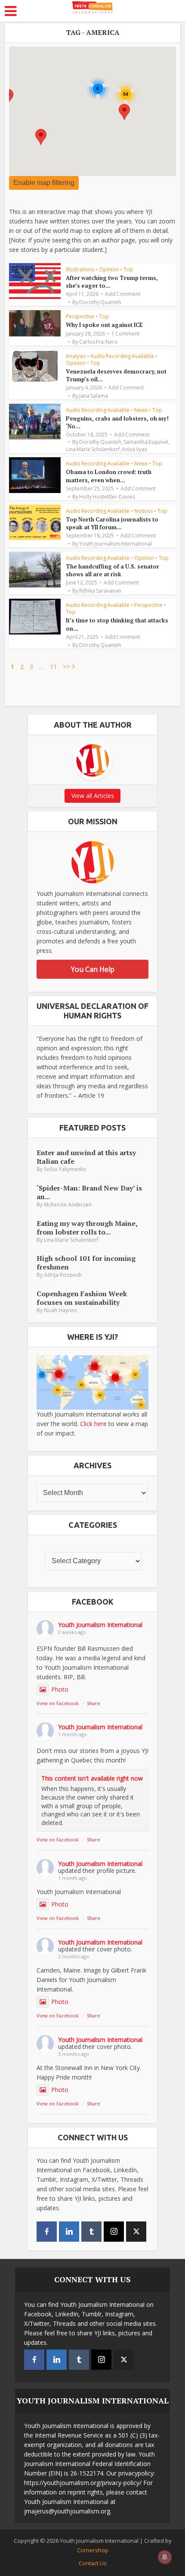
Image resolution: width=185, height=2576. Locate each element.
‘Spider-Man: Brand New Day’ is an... (89, 1192)
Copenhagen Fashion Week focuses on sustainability (82, 1298)
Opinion (109, 269)
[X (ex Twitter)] (136, 2232)
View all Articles (93, 796)
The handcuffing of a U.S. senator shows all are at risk (113, 570)
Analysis (76, 356)
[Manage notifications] (165, 2557)
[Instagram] (114, 2232)
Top (128, 269)
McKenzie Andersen (68, 1205)
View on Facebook (58, 1703)
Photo (60, 1689)
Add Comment (123, 294)
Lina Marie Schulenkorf (93, 449)
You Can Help (93, 969)
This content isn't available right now (92, 1778)
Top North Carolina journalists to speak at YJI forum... (112, 523)
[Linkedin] (69, 2232)
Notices (143, 511)
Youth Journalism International (116, 544)
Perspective (80, 316)
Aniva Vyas (134, 449)
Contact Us (93, 2563)
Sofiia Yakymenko (65, 1169)
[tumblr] (91, 2232)
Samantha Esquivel (146, 442)
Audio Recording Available (122, 356)
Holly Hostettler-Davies (107, 497)
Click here (93, 1424)
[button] (41, 137)
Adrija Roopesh (63, 1275)
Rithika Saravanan (100, 591)
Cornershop (93, 2550)
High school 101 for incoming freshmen (86, 1262)
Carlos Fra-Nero (99, 342)
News (141, 410)
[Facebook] (47, 2232)
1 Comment (125, 334)
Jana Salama (94, 396)
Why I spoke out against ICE (104, 325)
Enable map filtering (44, 183)
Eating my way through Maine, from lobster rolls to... (87, 1227)
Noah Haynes (60, 1310)
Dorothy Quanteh (100, 302)
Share (94, 1703)
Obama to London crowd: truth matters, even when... (109, 476)
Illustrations (80, 269)
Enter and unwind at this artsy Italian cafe (86, 1157)
